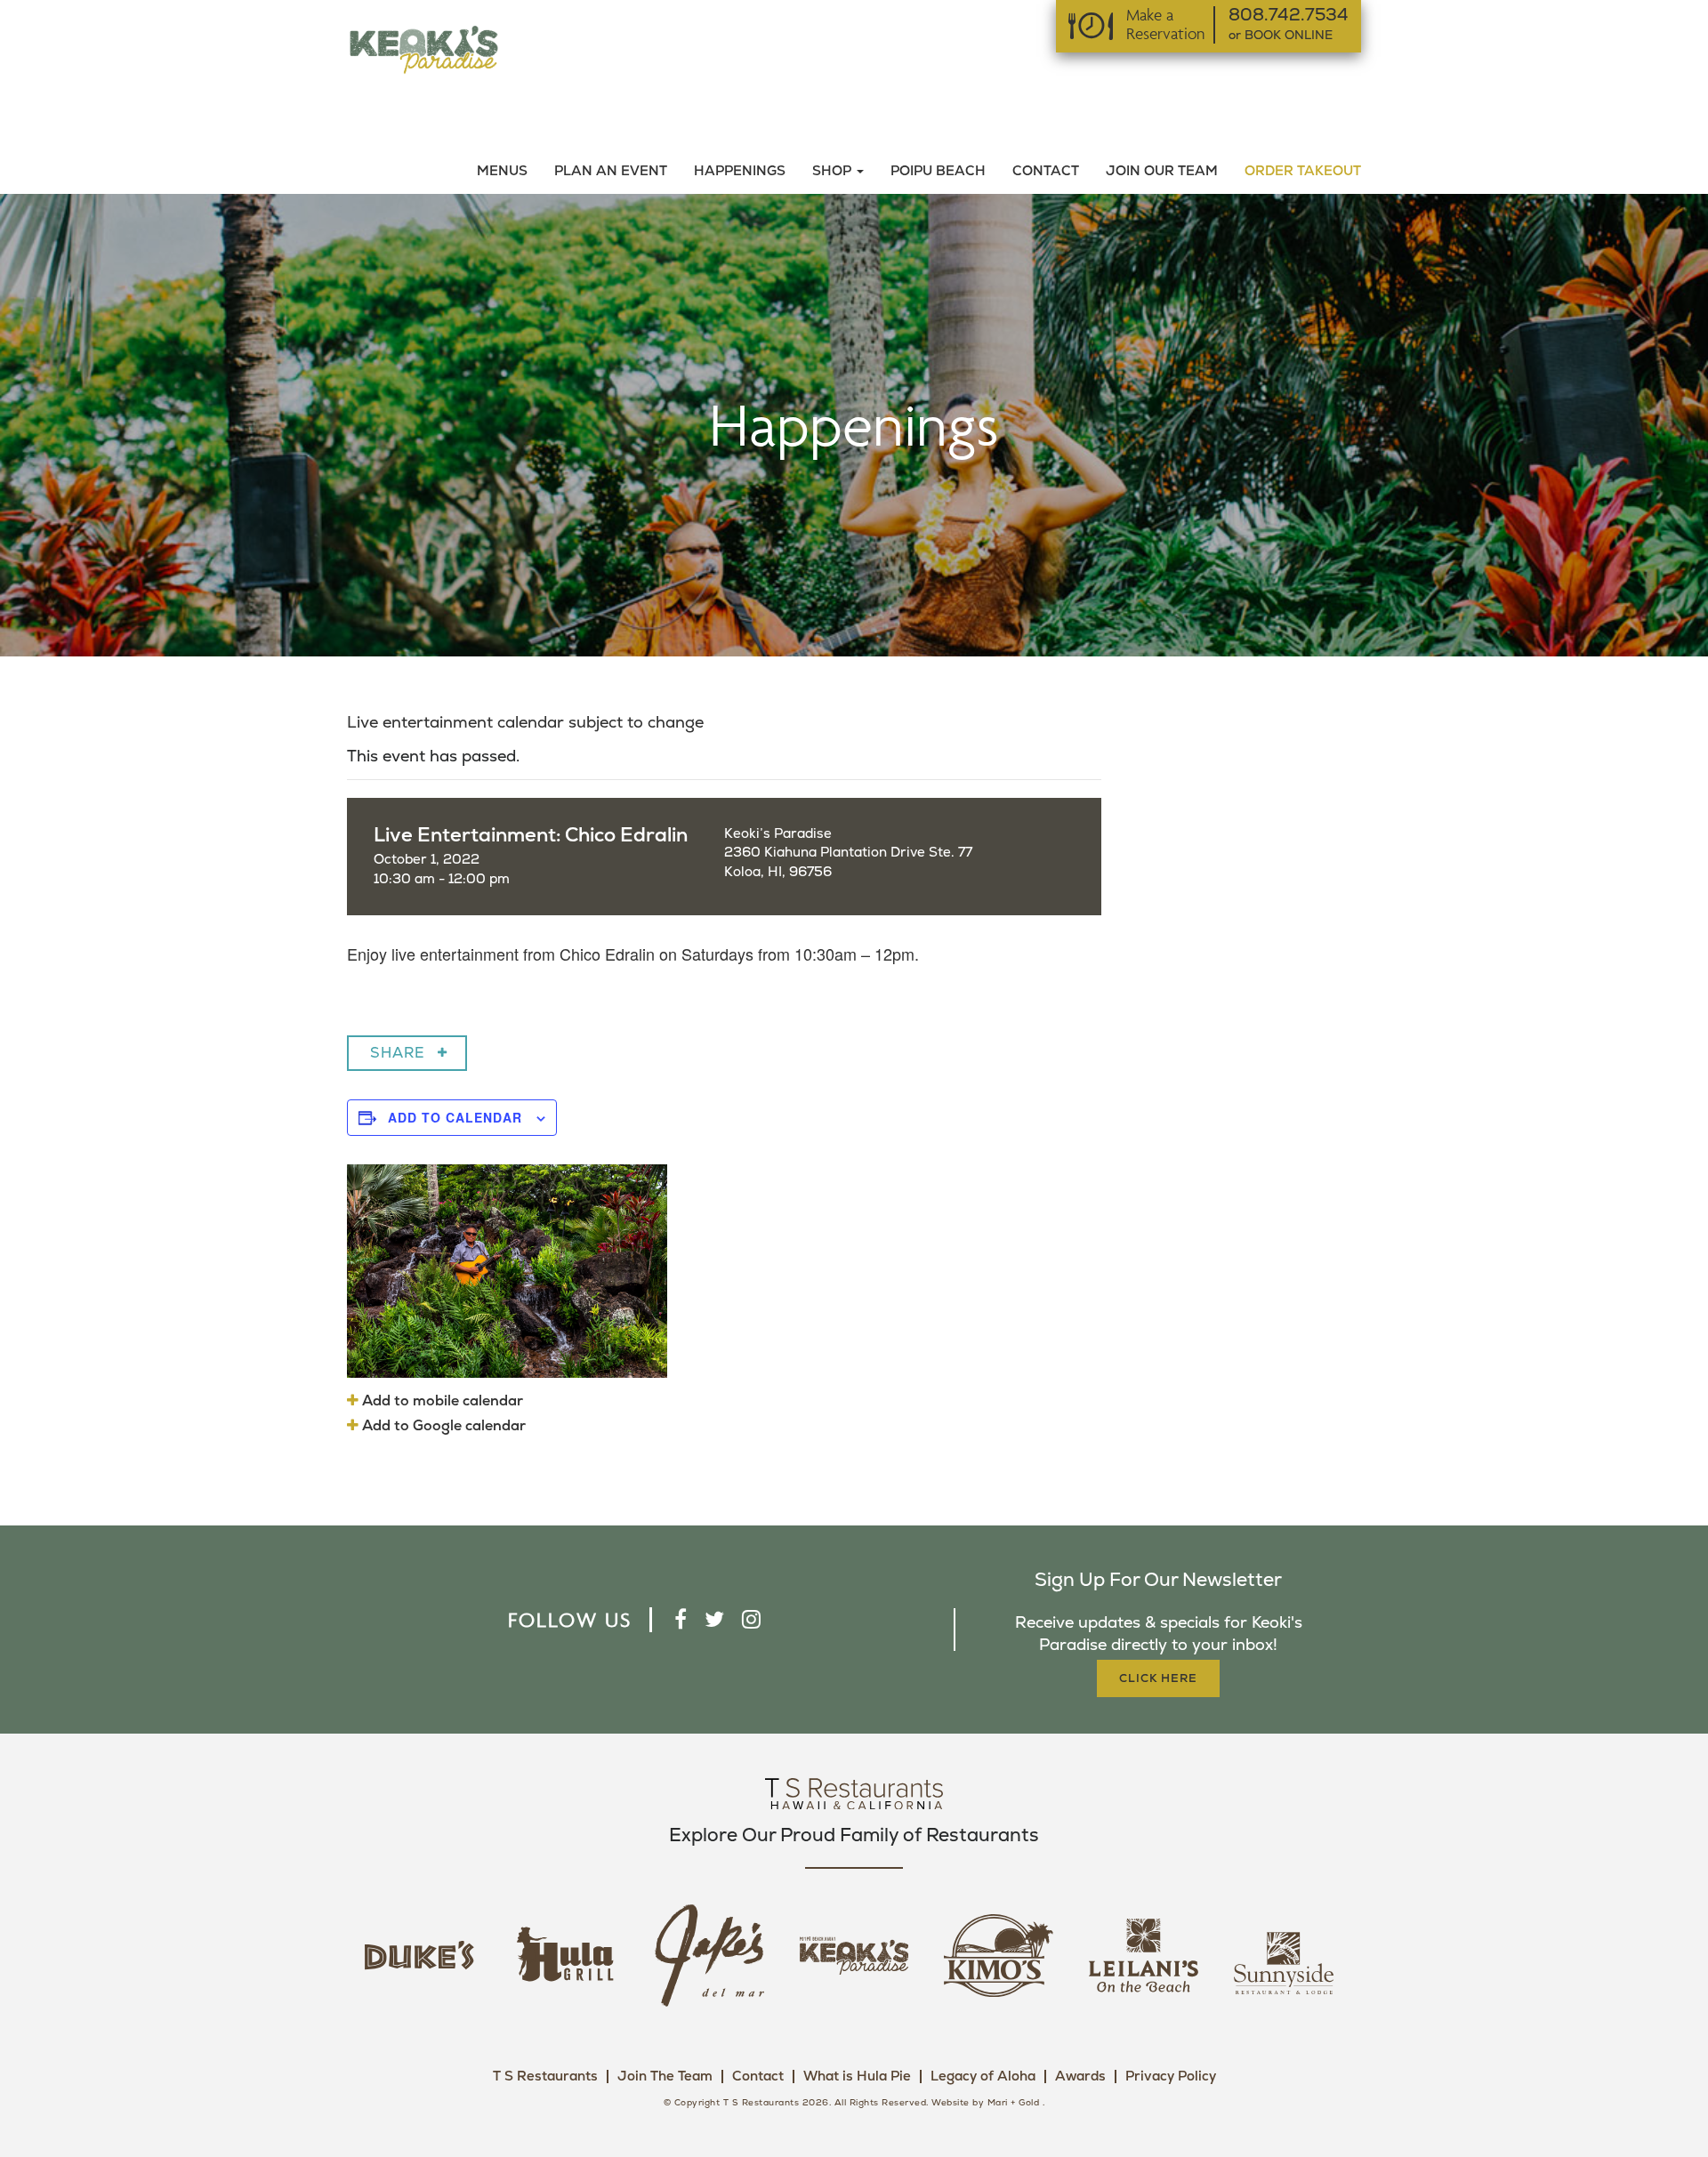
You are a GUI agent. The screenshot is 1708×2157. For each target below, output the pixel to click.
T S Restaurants (545, 2077)
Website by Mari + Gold (985, 2103)
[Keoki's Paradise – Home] (423, 48)
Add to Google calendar (442, 1426)
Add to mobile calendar (441, 1401)
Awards (1080, 2077)
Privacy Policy (1171, 2077)
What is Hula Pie (857, 2077)
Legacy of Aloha (983, 2077)
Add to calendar (455, 1117)
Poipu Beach (938, 171)
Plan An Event (611, 171)
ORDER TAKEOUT (1303, 171)
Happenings (740, 171)
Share (398, 1053)
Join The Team (665, 2077)
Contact (1046, 171)
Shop (834, 171)
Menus (502, 171)
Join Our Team (1162, 171)
